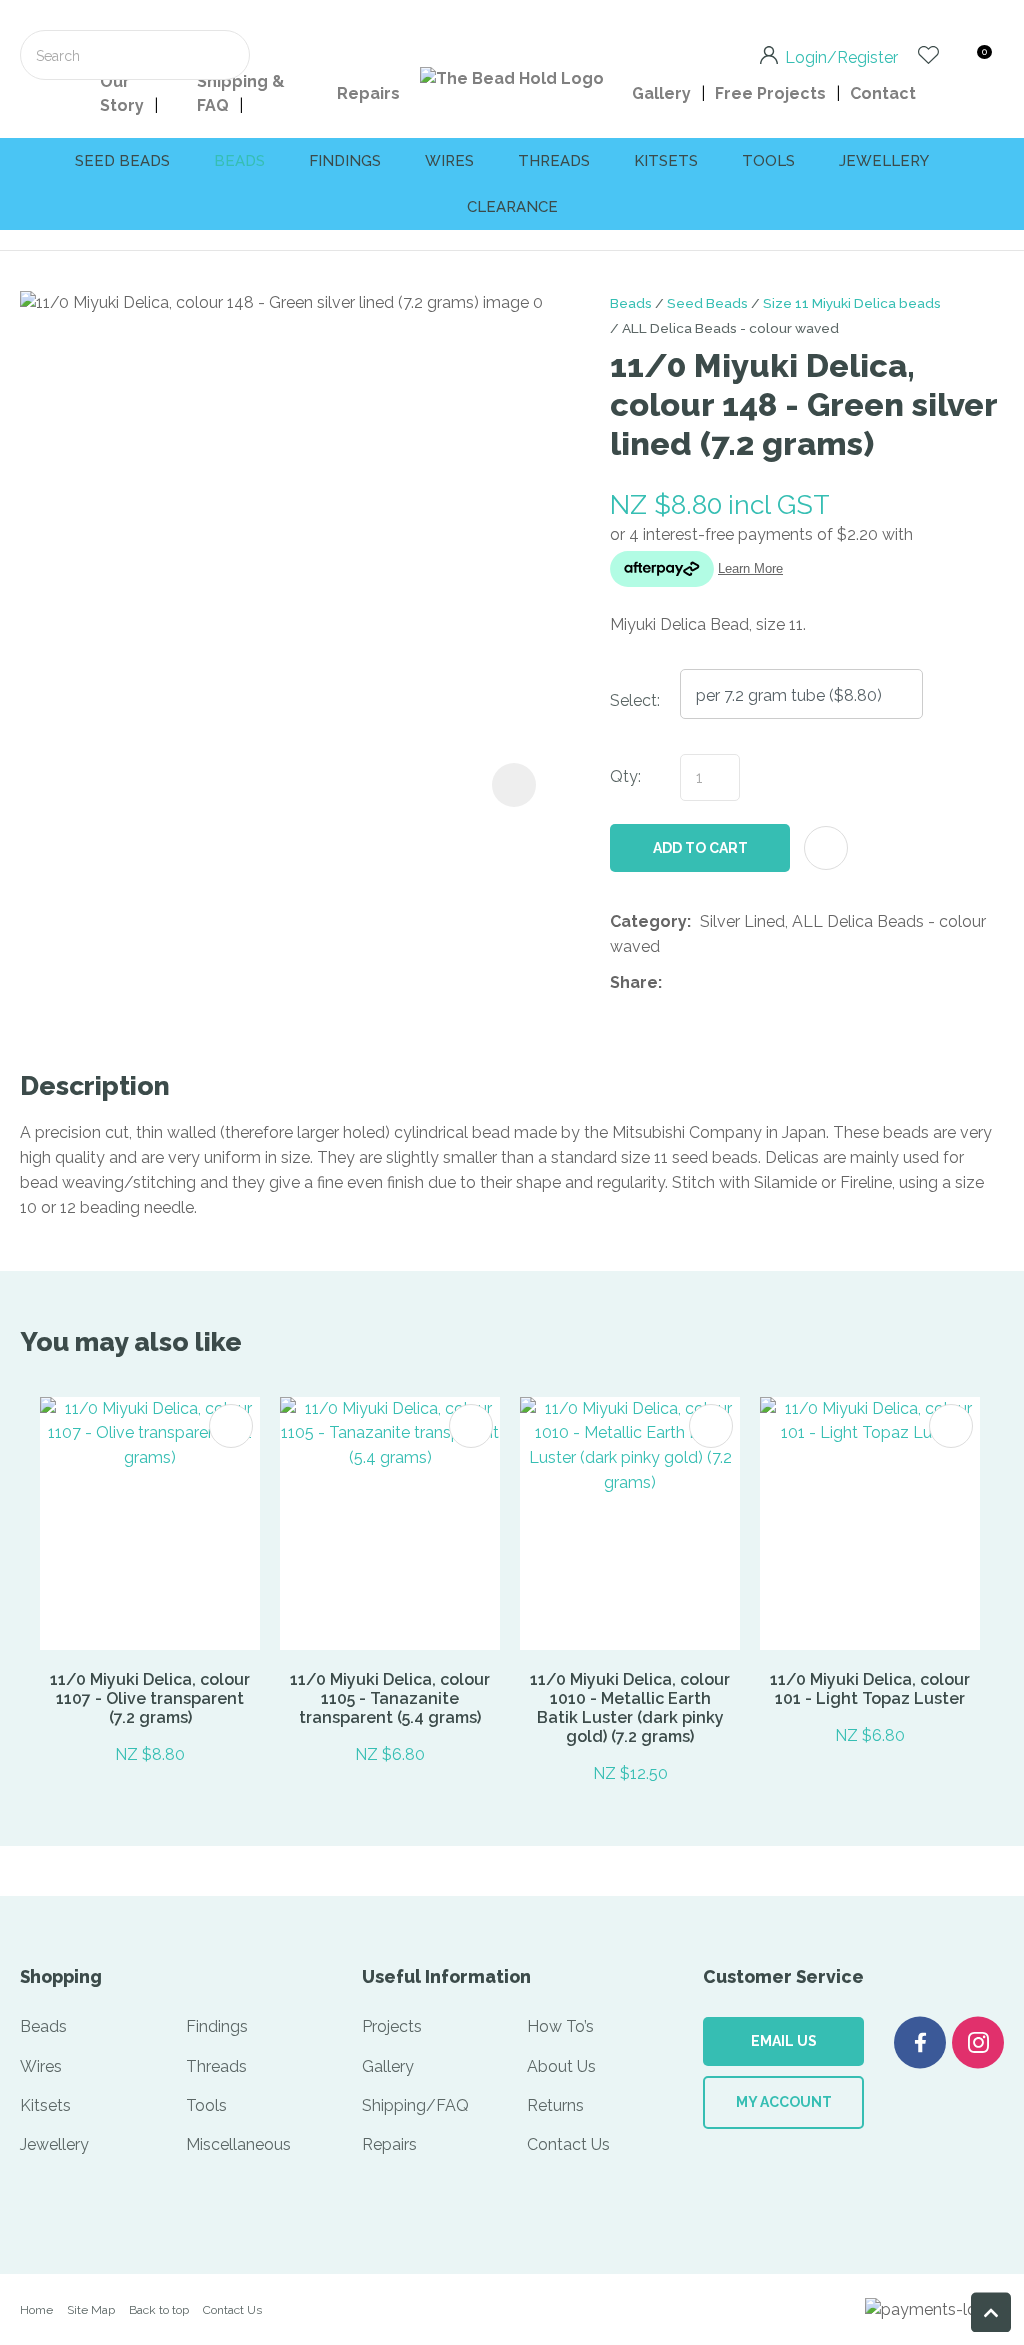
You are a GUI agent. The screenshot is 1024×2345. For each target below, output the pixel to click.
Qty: (625, 776)
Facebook (920, 2042)
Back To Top (991, 2312)
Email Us (784, 2041)
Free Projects (770, 93)
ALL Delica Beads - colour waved (730, 328)
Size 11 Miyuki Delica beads (852, 303)
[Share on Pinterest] (763, 983)
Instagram (978, 2042)
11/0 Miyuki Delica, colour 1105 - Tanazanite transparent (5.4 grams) (390, 1698)
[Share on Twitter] (701, 983)
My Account (784, 2102)
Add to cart (700, 848)
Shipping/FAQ (415, 2105)
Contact (883, 93)
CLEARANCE (512, 207)
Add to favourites (231, 1426)
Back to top (159, 2310)
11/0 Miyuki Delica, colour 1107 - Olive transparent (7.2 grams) (150, 1698)
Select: (635, 700)
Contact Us (568, 2144)
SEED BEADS (122, 161)
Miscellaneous (238, 2144)
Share (634, 982)
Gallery (661, 93)
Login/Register (841, 56)
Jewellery (884, 161)
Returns (555, 2105)
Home (36, 2310)
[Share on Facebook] (674, 982)
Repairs (368, 93)
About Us (561, 2066)
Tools (768, 161)
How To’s (560, 2026)
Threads (554, 161)
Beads (239, 161)
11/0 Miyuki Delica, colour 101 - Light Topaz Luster (870, 1689)
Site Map (91, 2310)
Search (226, 55)
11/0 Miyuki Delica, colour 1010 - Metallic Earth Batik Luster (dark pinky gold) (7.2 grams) (630, 1708)
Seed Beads (707, 303)
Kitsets (666, 161)
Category (648, 921)
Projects (392, 2026)
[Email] (732, 982)
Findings (345, 161)
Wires (449, 161)
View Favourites (928, 55)
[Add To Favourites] (826, 848)
